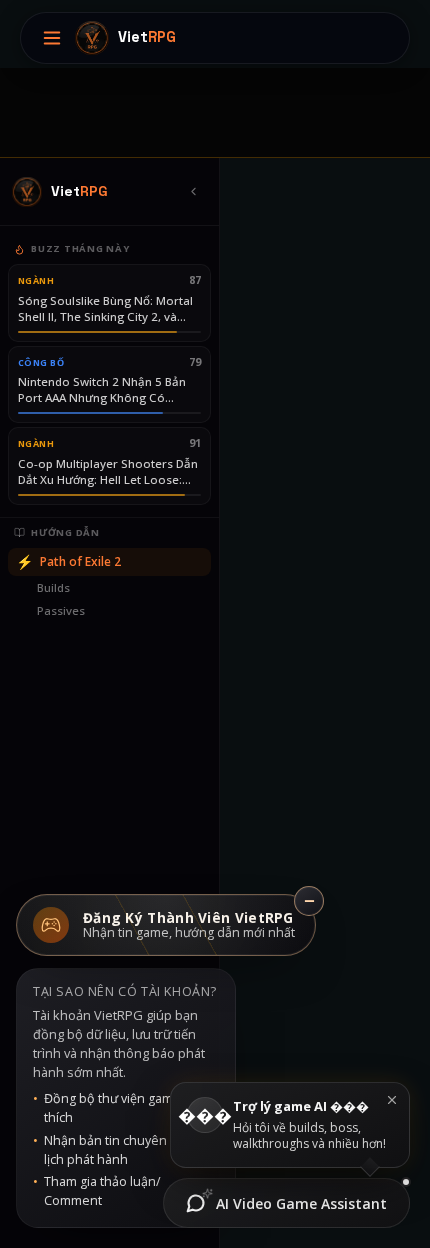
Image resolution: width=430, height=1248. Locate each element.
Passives (61, 610)
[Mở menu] (52, 38)
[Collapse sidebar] (193, 192)
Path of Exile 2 (68, 561)
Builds (53, 587)
